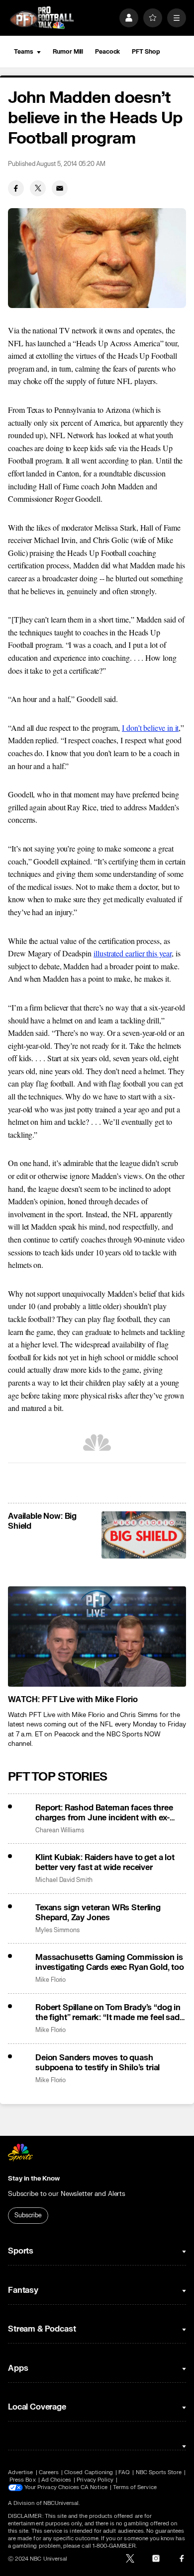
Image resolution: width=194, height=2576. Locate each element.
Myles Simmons (57, 1930)
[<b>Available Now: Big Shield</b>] (144, 1535)
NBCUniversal (61, 2503)
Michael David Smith (64, 1880)
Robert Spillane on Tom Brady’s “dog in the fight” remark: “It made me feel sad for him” (108, 2013)
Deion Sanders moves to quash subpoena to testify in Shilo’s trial (97, 2063)
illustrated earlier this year (133, 953)
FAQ (124, 2472)
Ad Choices (56, 2480)
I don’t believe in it (150, 728)
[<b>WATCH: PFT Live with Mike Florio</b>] (97, 1636)
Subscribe (28, 2215)
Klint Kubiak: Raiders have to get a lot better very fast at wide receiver (105, 1863)
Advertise (21, 2472)
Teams (23, 52)
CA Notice (94, 2487)
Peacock (107, 52)
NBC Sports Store (159, 2472)
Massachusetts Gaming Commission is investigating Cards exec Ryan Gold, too (110, 1962)
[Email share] (60, 188)
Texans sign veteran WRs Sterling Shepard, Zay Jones (98, 1913)
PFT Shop (146, 52)
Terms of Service (135, 2487)
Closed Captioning (89, 2472)
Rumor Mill (68, 52)
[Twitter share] (38, 188)
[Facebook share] (16, 188)
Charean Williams (60, 1831)
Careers (49, 2472)
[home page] (42, 18)
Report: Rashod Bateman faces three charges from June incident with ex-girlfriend (104, 1813)
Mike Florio (50, 1980)
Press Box (23, 2480)
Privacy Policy (95, 2480)
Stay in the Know (34, 2179)
